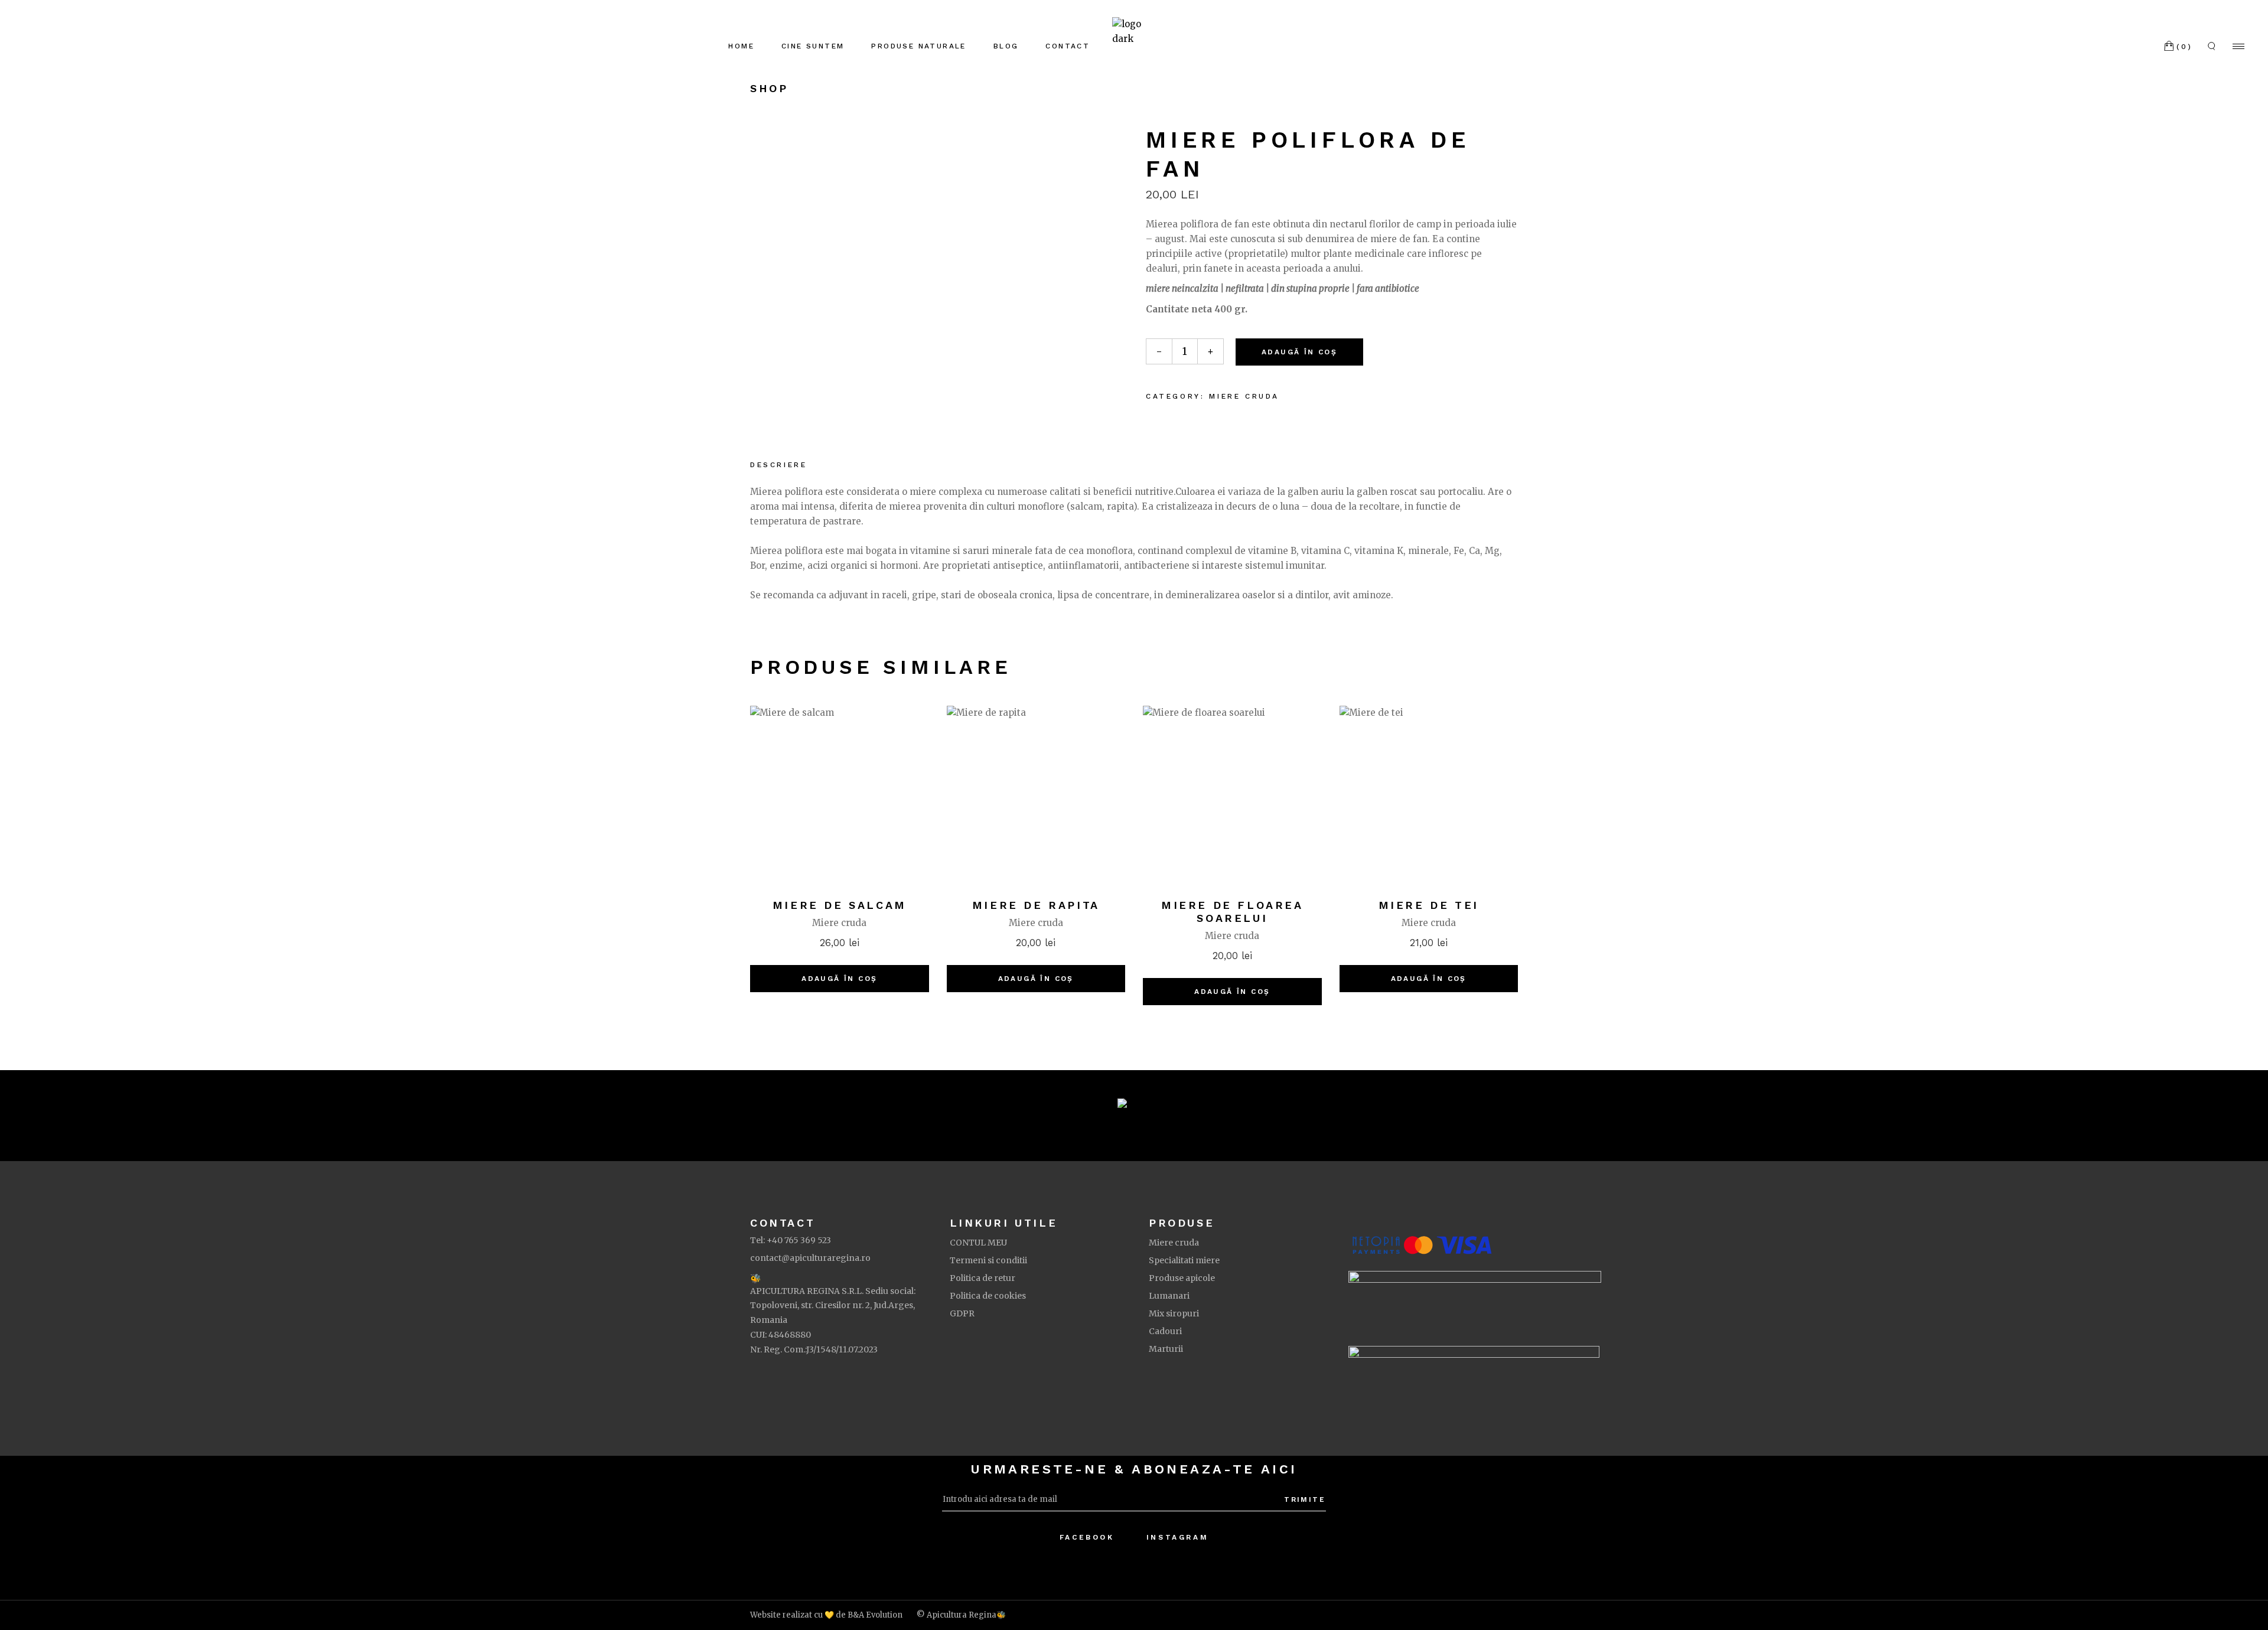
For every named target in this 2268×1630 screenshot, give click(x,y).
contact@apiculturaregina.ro (810, 1258)
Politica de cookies (988, 1296)
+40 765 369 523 (799, 1240)
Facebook (1087, 1537)
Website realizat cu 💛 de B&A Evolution (826, 1615)
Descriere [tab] (778, 465)
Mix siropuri (1174, 1313)
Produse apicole (1182, 1278)
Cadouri (1165, 1331)
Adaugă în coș (1299, 352)
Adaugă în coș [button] (839, 979)
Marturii (1166, 1349)
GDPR (962, 1313)
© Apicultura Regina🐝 (961, 1615)
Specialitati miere (1184, 1260)
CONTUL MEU (978, 1243)
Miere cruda (1244, 396)
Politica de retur (983, 1278)
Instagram (1177, 1537)
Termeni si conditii (988, 1260)
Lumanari (1169, 1296)
